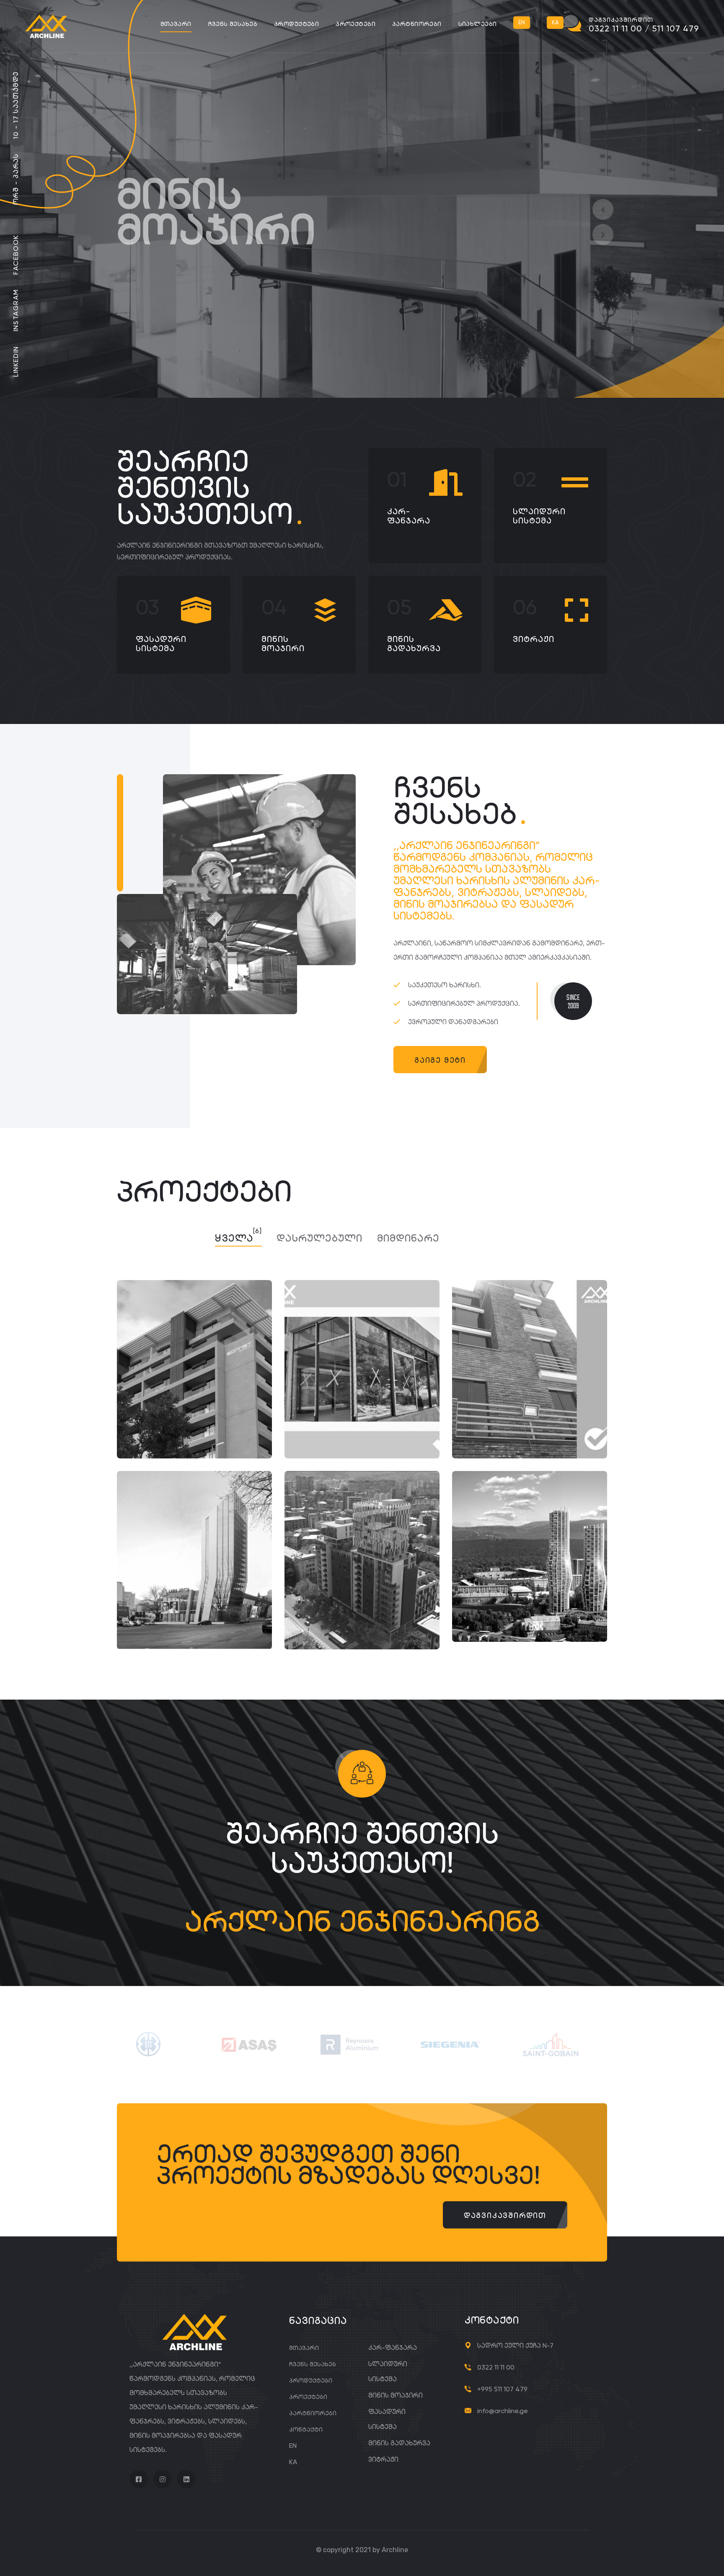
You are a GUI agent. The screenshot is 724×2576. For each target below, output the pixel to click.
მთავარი (176, 24)
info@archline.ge (503, 2411)
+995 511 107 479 (502, 2389)
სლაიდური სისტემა (539, 516)
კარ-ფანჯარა (409, 516)
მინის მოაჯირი (283, 644)
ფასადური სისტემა (161, 644)
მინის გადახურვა (414, 644)
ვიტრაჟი (534, 639)
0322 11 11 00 (496, 2367)
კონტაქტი (306, 2429)
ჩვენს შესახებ (233, 24)
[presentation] (603, 209)
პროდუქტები (296, 24)
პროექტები (356, 24)
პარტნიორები (417, 24)
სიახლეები (478, 24)
